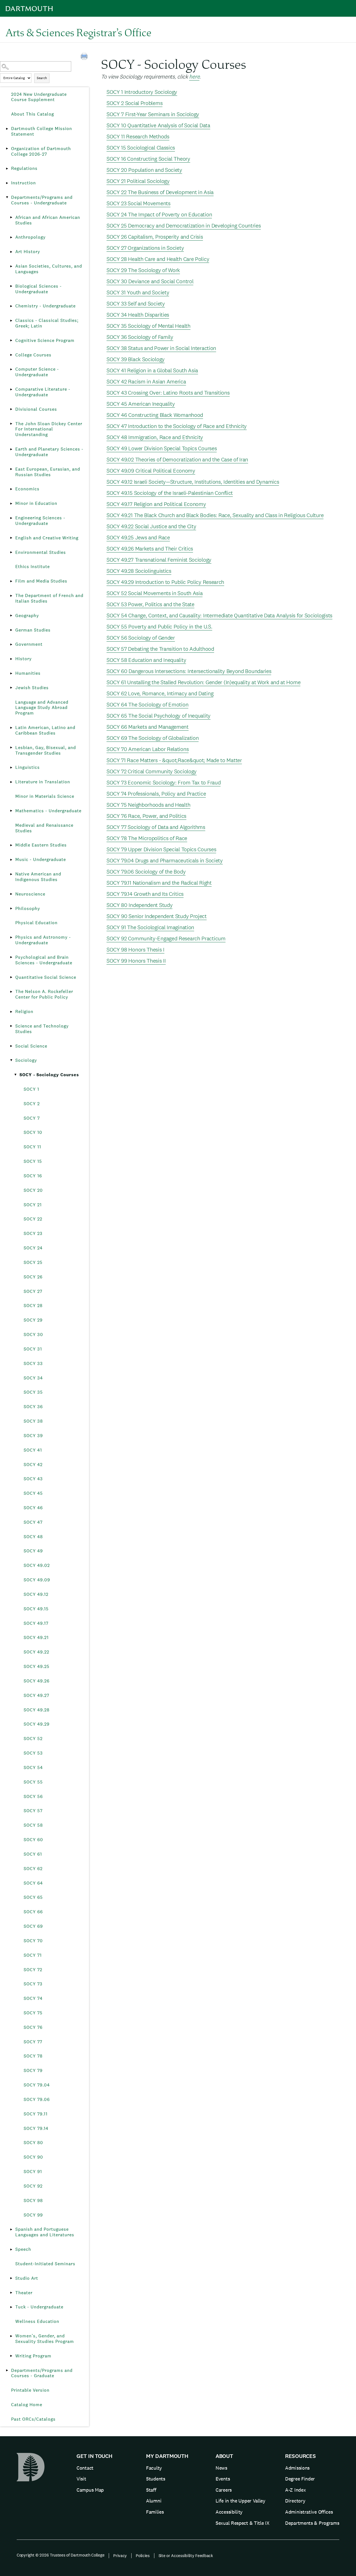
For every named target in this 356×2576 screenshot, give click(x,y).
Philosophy (28, 908)
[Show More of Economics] (11, 489)
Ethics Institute (33, 567)
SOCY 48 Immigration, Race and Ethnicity (155, 437)
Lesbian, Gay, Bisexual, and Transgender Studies (46, 750)
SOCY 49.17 (36, 1623)
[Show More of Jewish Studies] (11, 688)
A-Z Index (295, 2490)
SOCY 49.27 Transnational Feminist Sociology (159, 560)
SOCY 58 (33, 1825)
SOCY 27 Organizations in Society (145, 248)
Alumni (154, 2501)
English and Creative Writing (47, 538)
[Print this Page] (85, 57)
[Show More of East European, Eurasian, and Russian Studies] (11, 469)
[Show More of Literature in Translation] (11, 782)
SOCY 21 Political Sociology (138, 181)
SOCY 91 (33, 2172)
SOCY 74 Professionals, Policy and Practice (156, 794)
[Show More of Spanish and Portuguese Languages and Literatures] (11, 2229)
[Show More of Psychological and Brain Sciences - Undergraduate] (11, 957)
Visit (81, 2479)
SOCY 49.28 (37, 1710)
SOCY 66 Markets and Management (148, 727)
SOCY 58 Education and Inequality (146, 660)
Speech (23, 2249)
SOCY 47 (33, 1522)
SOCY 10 (33, 1132)
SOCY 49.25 (37, 1666)
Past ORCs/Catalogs (33, 2419)
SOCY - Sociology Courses (49, 1075)
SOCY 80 (33, 2143)
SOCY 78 (33, 2056)
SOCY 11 (32, 1147)
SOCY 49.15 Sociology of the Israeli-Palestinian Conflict (170, 493)
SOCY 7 (32, 1118)
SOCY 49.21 (36, 1637)
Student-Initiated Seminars (45, 2264)
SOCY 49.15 (36, 1609)
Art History (28, 252)
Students (156, 2479)
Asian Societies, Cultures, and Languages (49, 269)
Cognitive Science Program (45, 340)
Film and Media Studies (41, 581)
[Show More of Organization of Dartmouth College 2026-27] (7, 149)
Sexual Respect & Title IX (243, 2523)
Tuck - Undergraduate (39, 2307)
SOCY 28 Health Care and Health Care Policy (158, 259)
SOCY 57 (33, 1811)
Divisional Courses (36, 409)
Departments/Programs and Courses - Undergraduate (42, 200)
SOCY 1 (31, 1089)
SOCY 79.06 (37, 2099)
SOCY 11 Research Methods (138, 136)
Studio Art (27, 2278)
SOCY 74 (33, 1998)
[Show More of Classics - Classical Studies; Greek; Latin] (11, 321)
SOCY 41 (33, 1450)
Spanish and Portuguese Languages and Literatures (45, 2232)
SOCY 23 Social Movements (139, 203)
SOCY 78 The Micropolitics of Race (147, 838)
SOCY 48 (33, 1537)
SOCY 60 (33, 1840)
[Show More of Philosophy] (11, 909)
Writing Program (33, 2356)
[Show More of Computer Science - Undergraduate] (11, 369)
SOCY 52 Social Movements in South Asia (155, 593)
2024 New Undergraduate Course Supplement (39, 97)
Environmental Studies (41, 552)
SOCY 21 (33, 1205)
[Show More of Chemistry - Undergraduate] (11, 306)
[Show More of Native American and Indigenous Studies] (11, 874)
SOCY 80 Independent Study (140, 905)
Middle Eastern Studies (41, 845)
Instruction (24, 183)
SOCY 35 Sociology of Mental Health (149, 326)
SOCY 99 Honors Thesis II (136, 961)
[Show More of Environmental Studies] (11, 552)
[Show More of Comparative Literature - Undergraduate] (11, 389)
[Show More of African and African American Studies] (11, 217)
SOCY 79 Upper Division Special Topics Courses (161, 849)
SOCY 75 (33, 2013)
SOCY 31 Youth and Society (138, 292)
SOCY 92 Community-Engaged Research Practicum (166, 938)
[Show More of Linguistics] (11, 767)
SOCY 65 (33, 1897)
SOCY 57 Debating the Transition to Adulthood (160, 649)
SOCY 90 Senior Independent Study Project (157, 916)
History (24, 659)
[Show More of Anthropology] (11, 237)
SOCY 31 (33, 1349)
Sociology (26, 1060)
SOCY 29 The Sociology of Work (143, 270)
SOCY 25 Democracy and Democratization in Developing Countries (184, 226)
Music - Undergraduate (41, 859)
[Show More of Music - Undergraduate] (11, 860)
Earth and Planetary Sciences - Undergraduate (49, 452)
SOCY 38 (33, 1421)
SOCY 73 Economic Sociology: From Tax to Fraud (164, 782)
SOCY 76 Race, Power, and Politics (146, 816)
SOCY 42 (33, 1465)
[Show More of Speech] (11, 2249)
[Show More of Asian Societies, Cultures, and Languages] (11, 266)
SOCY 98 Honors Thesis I (135, 950)
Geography (27, 616)
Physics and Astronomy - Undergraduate (43, 940)
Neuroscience (30, 894)
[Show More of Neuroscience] (11, 894)
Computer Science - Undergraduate (37, 372)
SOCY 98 (33, 2201)
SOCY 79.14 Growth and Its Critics (145, 894)
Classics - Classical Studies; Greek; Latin (47, 323)
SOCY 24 (33, 1248)
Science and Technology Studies (42, 1029)
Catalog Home (27, 2405)
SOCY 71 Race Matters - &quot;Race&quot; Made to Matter (174, 760)
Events (223, 2479)
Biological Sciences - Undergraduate (39, 289)
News (221, 2468)
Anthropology (30, 237)
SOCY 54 (33, 1768)
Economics (27, 489)
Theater (24, 2293)
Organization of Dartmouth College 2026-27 (41, 151)
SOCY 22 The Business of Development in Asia (160, 192)
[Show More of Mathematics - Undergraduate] (11, 811)
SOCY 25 (33, 1262)
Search (42, 78)
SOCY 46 (33, 1508)
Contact (85, 2468)
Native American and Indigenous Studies (38, 877)
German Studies (33, 630)
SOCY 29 (33, 1320)
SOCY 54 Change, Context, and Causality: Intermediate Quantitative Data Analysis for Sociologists (219, 615)
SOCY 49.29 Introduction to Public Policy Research (165, 582)
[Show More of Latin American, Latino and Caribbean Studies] (11, 728)
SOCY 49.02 (37, 1565)
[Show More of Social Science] (11, 1046)
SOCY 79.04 (37, 2085)
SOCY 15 (33, 1161)
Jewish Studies (32, 688)
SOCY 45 (33, 1493)
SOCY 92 (33, 2186)
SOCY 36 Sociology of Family (140, 337)
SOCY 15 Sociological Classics (141, 148)
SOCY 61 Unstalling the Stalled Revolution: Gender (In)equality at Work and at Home (203, 682)
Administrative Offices (309, 2512)
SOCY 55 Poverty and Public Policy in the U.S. (160, 627)
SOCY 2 (32, 1104)
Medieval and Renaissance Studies (44, 828)
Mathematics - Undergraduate (48, 811)
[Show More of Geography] (11, 616)
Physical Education (36, 923)
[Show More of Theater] (11, 2293)
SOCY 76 (33, 2027)
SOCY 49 (33, 1551)
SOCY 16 (33, 1176)
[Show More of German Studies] (11, 630)
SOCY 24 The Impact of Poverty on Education (159, 214)
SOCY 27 (33, 1291)
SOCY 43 (33, 1479)
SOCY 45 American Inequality (141, 404)
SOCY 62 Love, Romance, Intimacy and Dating (160, 693)
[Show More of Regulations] (7, 168)
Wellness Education (37, 2321)
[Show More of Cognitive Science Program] (11, 341)
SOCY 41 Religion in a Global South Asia (152, 370)
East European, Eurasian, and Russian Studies (48, 472)
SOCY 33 (33, 1363)
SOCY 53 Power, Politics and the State (150, 604)
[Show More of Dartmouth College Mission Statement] (7, 129)
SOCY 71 (33, 1955)
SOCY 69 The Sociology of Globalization (153, 738)
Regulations (24, 168)
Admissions (297, 2468)
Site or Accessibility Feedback (186, 2556)
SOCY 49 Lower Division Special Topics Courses (162, 448)
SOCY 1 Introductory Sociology (142, 92)
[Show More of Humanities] (11, 673)
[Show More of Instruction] (7, 183)
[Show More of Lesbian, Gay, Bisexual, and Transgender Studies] (11, 748)
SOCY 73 (33, 1984)
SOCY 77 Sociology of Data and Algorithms (156, 827)
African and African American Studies (48, 220)
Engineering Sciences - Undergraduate (40, 521)
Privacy (120, 2556)
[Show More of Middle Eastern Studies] (11, 845)
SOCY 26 (33, 1277)
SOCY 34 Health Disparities (138, 315)
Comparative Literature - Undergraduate (43, 392)
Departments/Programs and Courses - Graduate (42, 2373)
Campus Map (90, 2490)
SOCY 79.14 (36, 2128)
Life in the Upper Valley (240, 2501)
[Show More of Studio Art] (11, 2278)
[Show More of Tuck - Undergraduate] (11, 2307)
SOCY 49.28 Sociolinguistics (139, 571)
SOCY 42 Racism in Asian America (146, 381)
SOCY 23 (33, 1233)
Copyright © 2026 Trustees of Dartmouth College (60, 2555)
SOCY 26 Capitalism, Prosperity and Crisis (155, 237)
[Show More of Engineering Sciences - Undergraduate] (11, 518)
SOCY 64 (33, 1883)
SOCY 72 (33, 1970)
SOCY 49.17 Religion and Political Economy (156, 504)
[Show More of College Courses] (11, 355)
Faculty (154, 2468)
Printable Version (30, 2390)
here (194, 77)
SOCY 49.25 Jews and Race (138, 537)
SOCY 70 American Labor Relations (148, 749)
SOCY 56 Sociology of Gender (141, 638)
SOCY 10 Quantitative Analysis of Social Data (158, 125)
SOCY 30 (33, 1335)
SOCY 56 (33, 1796)
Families (155, 2512)
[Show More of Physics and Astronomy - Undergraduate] (11, 937)
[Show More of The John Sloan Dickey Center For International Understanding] (11, 424)
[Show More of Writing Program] (11, 2356)
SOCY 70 (33, 1941)
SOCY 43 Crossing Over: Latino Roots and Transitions (168, 393)
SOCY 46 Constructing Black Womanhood (155, 415)
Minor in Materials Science (45, 796)
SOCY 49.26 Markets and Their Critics (150, 549)
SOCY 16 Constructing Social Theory (148, 159)
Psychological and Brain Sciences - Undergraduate (44, 960)
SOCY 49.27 (36, 1695)
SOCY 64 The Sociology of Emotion (147, 704)
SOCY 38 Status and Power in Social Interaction (161, 348)
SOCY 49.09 (37, 1580)
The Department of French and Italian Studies (49, 598)
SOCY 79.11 (36, 2114)
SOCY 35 (33, 1392)
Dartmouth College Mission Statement (42, 131)
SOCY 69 (33, 1926)
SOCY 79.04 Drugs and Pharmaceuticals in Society (165, 860)
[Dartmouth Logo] (29, 8)
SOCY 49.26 (37, 1681)
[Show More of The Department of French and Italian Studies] (11, 596)
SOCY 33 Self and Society (136, 304)
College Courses (33, 355)
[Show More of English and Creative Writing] (11, 538)
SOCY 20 (33, 1190)
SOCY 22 (33, 1219)
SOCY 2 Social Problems (134, 103)
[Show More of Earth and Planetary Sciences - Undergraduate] (11, 449)
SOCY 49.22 (36, 1652)
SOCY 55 (33, 1782)
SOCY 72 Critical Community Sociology (152, 771)
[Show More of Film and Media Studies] (11, 581)
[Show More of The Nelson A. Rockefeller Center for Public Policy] (11, 992)
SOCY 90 (33, 2157)
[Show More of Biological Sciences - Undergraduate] (11, 286)
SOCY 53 (33, 1753)
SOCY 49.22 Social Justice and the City (151, 526)
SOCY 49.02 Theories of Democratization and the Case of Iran (177, 459)
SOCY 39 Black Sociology (136, 359)
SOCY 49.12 (36, 1594)
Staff (151, 2490)
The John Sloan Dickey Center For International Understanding (49, 429)
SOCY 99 (33, 2215)
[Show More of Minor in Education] (11, 503)
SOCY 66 (33, 1912)
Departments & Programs (312, 2523)
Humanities (28, 673)
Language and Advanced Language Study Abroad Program (42, 708)
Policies (143, 2556)
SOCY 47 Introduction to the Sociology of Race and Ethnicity (177, 426)
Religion (24, 1011)
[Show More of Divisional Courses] (11, 409)
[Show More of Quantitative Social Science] (11, 977)
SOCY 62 (33, 1869)
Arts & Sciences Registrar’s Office (78, 32)
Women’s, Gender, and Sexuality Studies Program (45, 2339)
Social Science (31, 1046)
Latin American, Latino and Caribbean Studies (45, 730)
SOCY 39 (33, 1436)
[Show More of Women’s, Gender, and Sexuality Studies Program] (11, 2336)
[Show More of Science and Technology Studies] (11, 1026)
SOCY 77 (33, 2042)
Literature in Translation (43, 782)
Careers (224, 2490)
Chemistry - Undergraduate (45, 306)
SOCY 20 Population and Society (144, 170)
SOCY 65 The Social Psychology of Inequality (159, 716)
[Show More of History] (11, 659)
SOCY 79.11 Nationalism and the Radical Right (159, 883)
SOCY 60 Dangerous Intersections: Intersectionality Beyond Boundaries (189, 671)
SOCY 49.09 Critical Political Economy (151, 471)
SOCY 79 (33, 2070)
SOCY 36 (33, 1407)
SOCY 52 (33, 1739)
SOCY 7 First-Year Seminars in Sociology (153, 114)
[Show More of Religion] (11, 1012)
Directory (295, 2501)
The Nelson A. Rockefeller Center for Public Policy (44, 994)
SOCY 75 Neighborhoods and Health (148, 805)
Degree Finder (300, 2479)
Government (29, 644)
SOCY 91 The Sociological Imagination (150, 927)
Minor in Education (36, 503)
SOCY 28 (33, 1306)
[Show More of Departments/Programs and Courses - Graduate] (7, 2370)
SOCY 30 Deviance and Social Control (150, 281)
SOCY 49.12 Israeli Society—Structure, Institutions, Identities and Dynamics (193, 482)
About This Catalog (33, 114)
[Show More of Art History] (11, 252)
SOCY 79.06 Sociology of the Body (146, 872)
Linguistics (28, 767)
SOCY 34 (33, 1378)
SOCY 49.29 (37, 1724)
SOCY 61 (33, 1854)
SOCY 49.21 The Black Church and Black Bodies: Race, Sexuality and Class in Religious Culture (215, 515)
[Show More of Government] (11, 644)
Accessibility (229, 2512)
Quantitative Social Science (46, 977)
